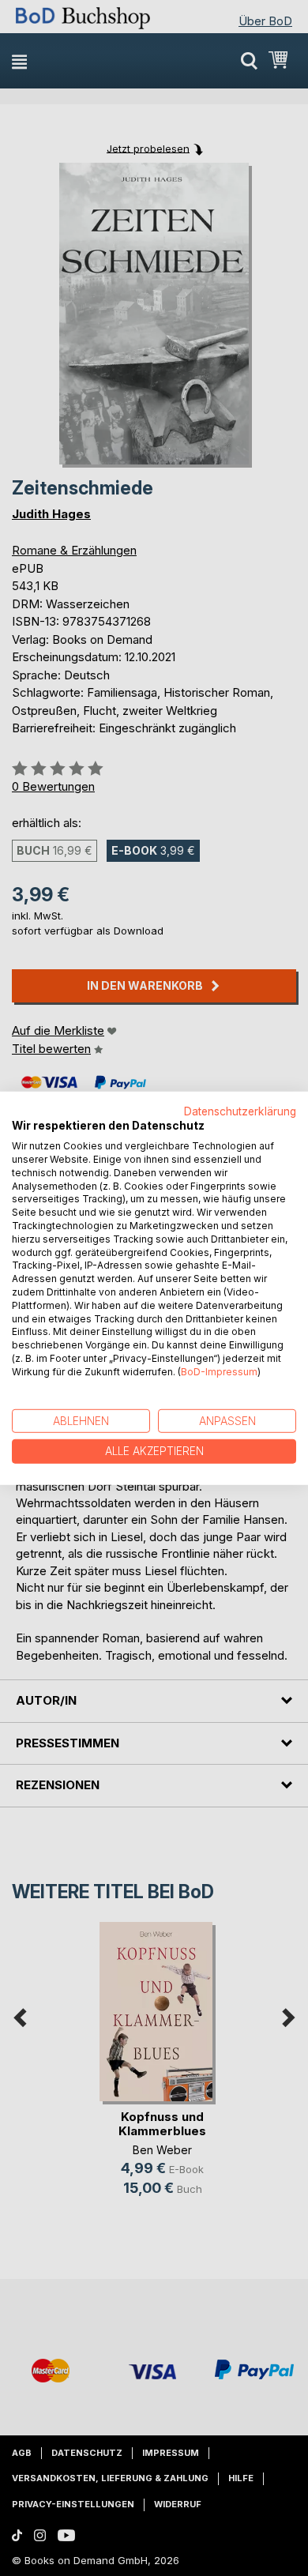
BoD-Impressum (219, 1372)
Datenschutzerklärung (240, 1111)
